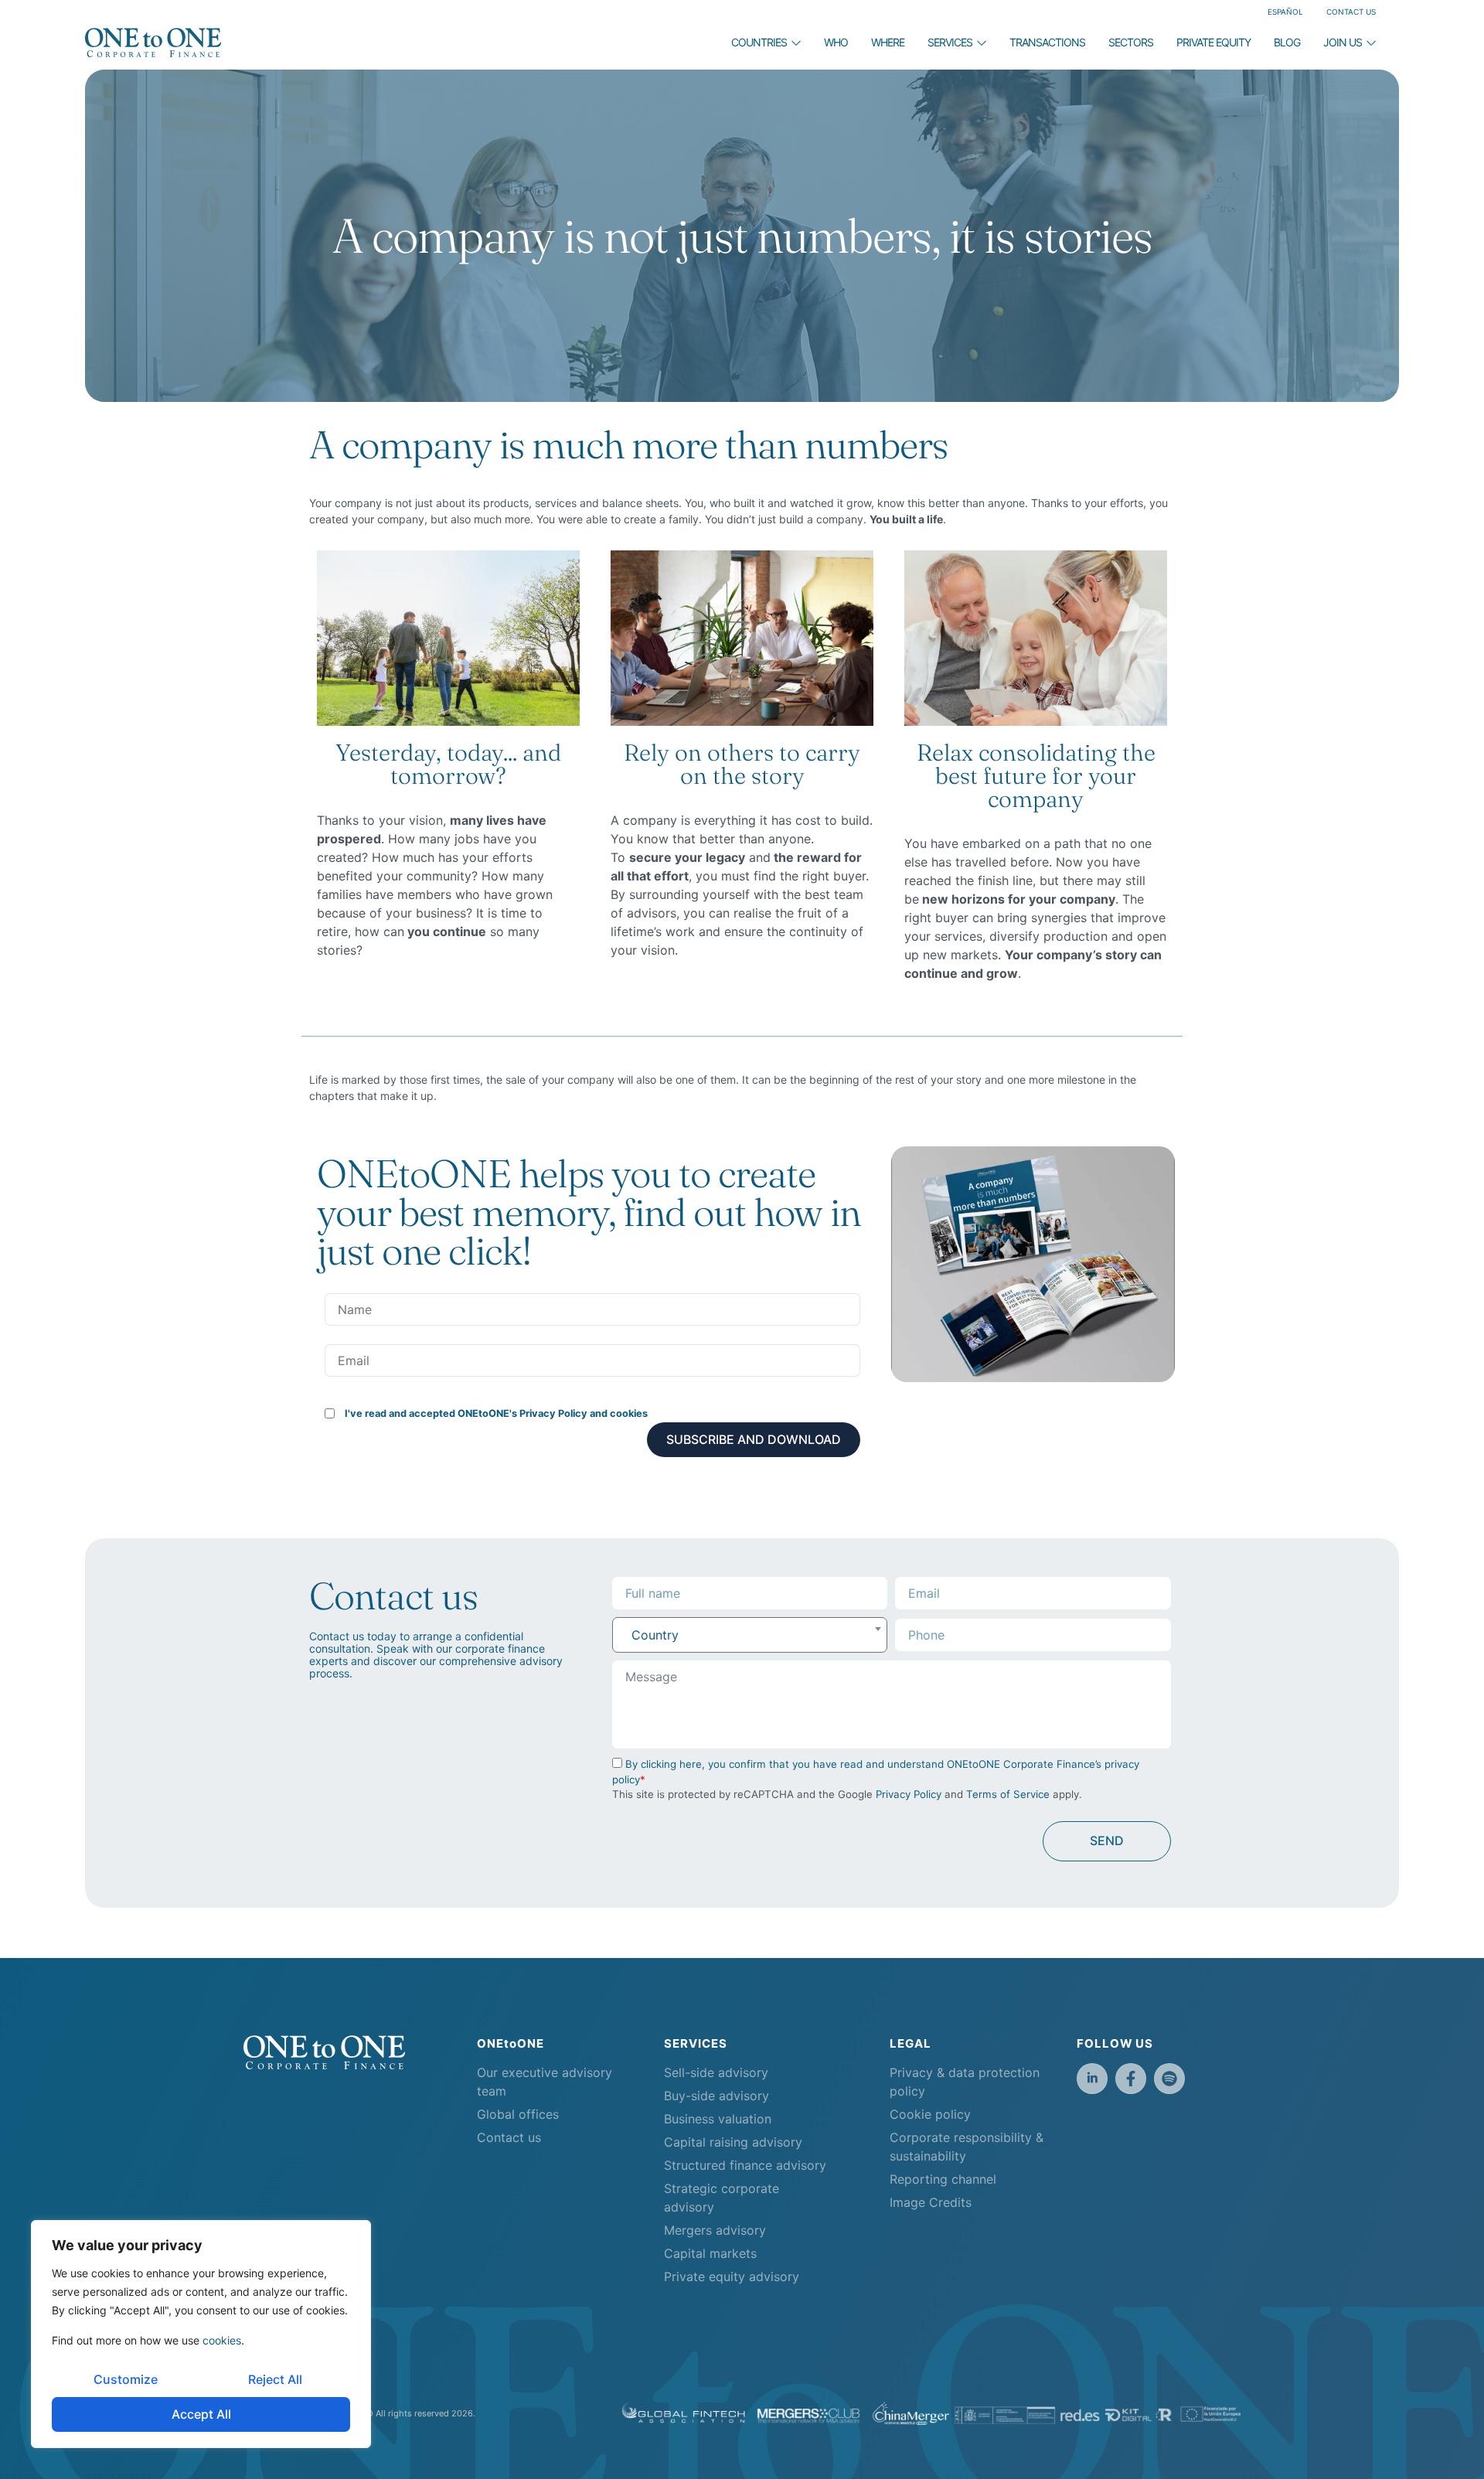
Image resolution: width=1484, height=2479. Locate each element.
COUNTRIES (759, 42)
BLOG (1287, 42)
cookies (222, 2340)
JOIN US (1343, 42)
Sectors (1131, 42)
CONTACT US (1351, 12)
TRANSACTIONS (1047, 42)
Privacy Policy (909, 1794)
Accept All (201, 2414)
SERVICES (950, 42)
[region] (201, 2334)
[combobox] (750, 1635)
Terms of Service (1008, 1794)
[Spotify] (1169, 2079)
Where (888, 42)
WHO (836, 42)
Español (1285, 12)
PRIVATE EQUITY (1213, 42)
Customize (126, 2379)
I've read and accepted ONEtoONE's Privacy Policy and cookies (496, 1413)
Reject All (275, 2379)
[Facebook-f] (1131, 2079)
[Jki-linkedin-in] (1092, 2079)
